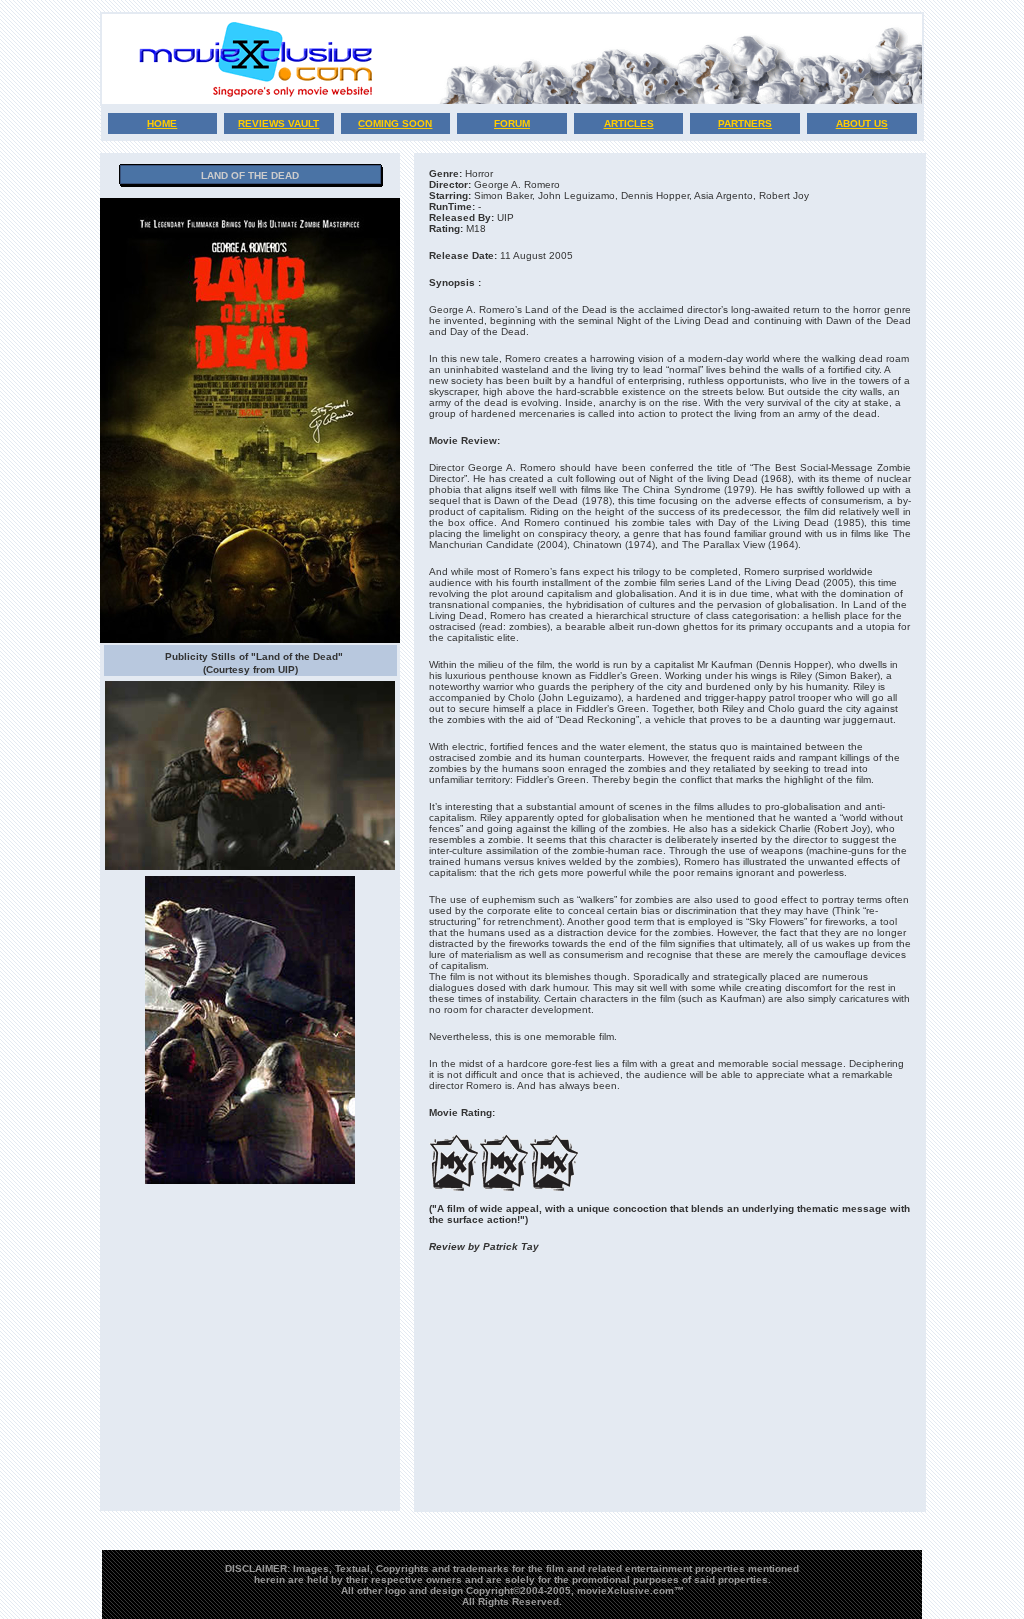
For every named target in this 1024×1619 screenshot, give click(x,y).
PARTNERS (745, 123)
